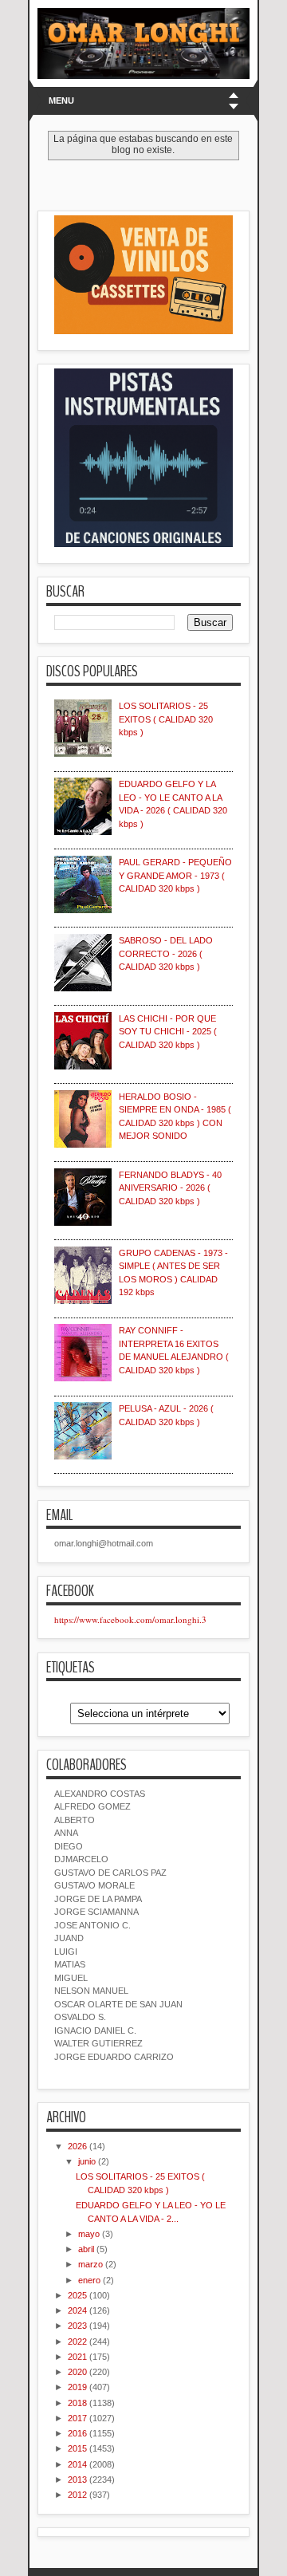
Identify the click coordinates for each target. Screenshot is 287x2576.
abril (86, 2249)
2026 (77, 2146)
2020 (77, 2372)
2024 (77, 2310)
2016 (77, 2433)
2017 (77, 2418)
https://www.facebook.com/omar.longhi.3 (130, 1619)
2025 (77, 2295)
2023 (77, 2326)
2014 (77, 2464)
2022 (77, 2342)
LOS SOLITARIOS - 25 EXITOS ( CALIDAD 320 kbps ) (166, 719)
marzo (90, 2264)
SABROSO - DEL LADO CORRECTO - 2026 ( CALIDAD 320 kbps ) (166, 953)
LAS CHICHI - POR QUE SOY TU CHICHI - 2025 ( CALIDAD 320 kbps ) (168, 1032)
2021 (77, 2357)
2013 (77, 2479)
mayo (89, 2234)
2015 (77, 2448)
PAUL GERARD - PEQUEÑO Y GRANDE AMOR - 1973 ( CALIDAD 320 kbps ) (175, 875)
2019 (77, 2387)
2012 (77, 2495)
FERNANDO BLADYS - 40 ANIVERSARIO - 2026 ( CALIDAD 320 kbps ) (170, 1188)
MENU (61, 100)
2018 (77, 2403)
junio (87, 2161)
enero (89, 2280)
